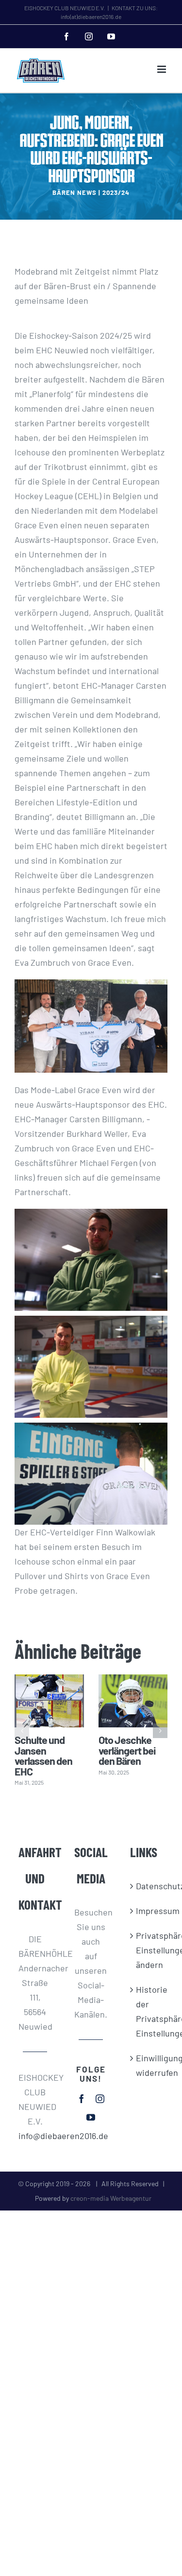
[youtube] (91, 2117)
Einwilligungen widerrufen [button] (147, 2065)
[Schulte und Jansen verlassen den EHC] (49, 1701)
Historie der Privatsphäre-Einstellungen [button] (147, 2011)
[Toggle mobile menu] (162, 69)
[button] (22, 1731)
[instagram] (100, 2099)
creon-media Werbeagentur (111, 2198)
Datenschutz (147, 1886)
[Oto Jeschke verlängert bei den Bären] (133, 1701)
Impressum (147, 1911)
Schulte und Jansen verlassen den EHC (43, 1755)
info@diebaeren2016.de (35, 2136)
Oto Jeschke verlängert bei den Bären (127, 1750)
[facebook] (82, 2099)
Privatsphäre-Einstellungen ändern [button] (147, 1950)
